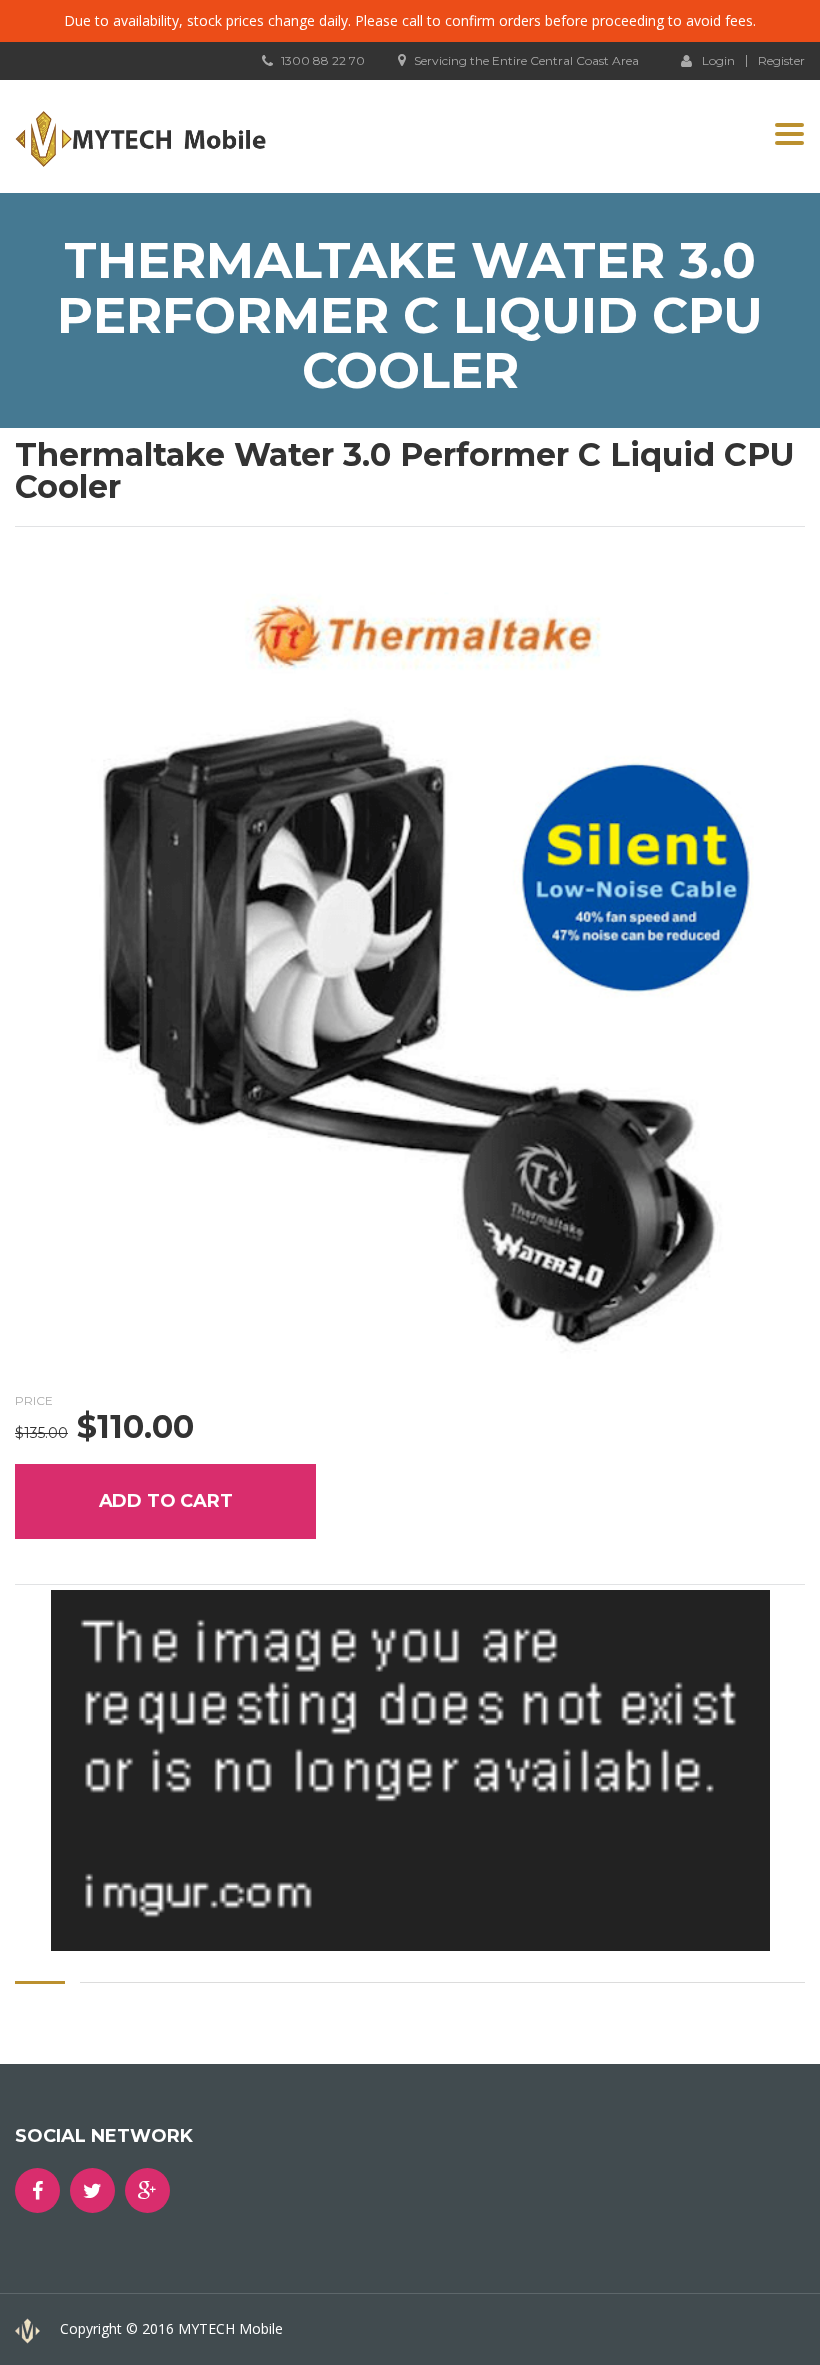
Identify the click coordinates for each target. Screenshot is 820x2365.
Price (34, 1400)
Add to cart (166, 1501)
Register (781, 61)
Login (718, 60)
